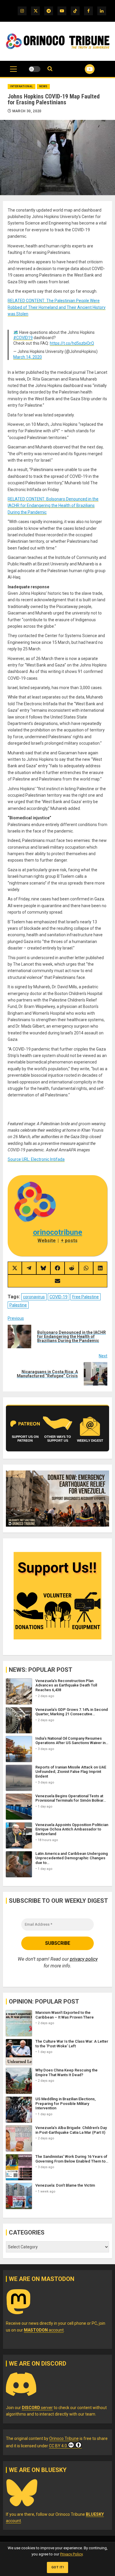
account (44, 2330)
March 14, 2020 (28, 357)
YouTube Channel (82, 69)
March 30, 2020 (27, 111)
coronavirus (34, 1297)
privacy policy (84, 1959)
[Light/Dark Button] (34, 69)
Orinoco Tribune (64, 2438)
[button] (13, 72)
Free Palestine (86, 1297)
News (43, 86)
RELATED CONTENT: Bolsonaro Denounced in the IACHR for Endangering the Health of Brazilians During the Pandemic (53, 506)
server (37, 2408)
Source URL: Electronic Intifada (36, 1159)
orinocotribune (58, 1232)
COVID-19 (59, 1297)
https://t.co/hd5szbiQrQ (72, 343)
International (22, 86)
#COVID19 (23, 338)
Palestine (18, 1305)
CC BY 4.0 (58, 2446)
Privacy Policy (71, 2554)
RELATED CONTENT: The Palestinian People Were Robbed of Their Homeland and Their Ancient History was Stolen (57, 307)
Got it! (58, 2567)
